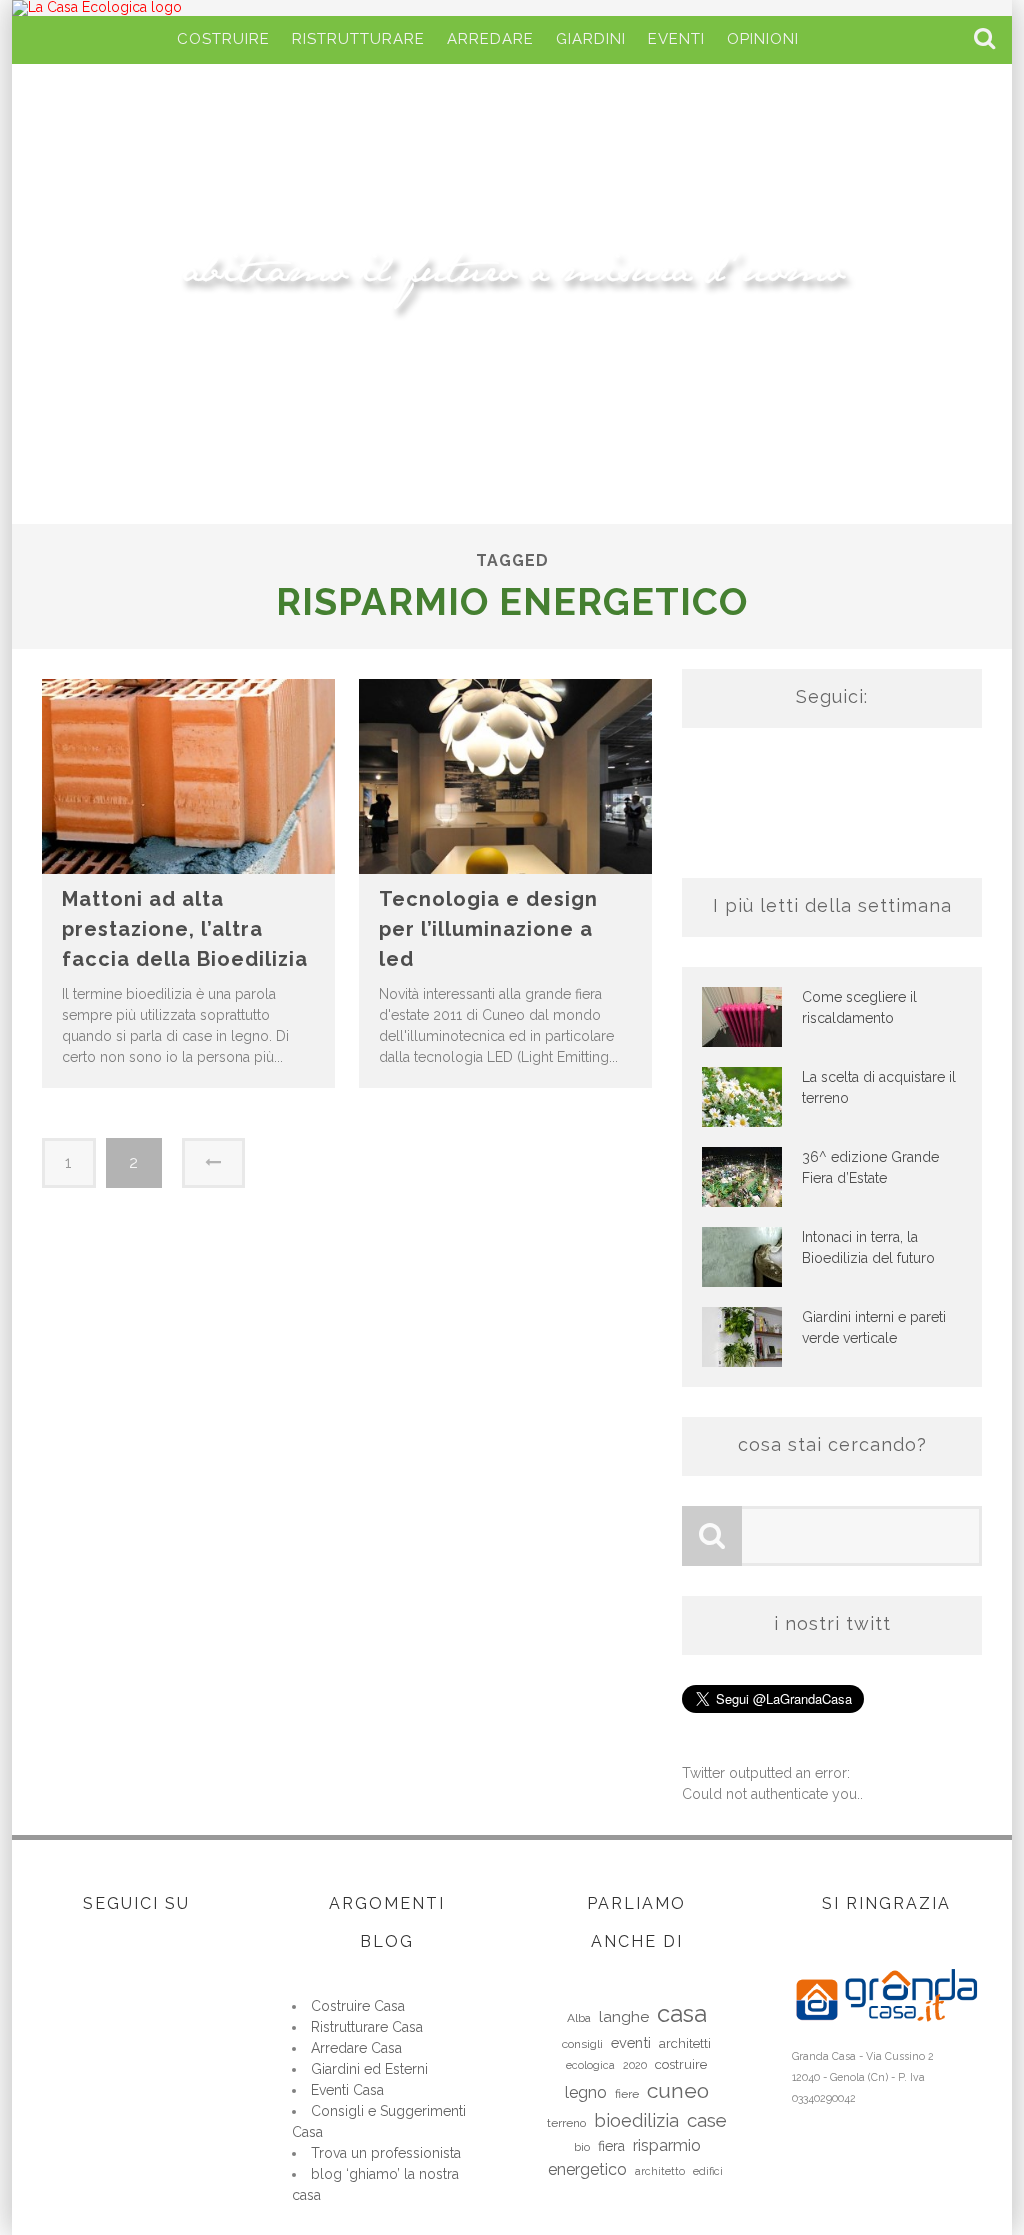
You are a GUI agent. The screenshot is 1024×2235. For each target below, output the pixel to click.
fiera (611, 2146)
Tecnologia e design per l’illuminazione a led (488, 929)
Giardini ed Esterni (369, 2069)
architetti (685, 2043)
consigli (582, 2044)
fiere (627, 2094)
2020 (635, 2065)
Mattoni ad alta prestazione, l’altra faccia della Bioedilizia (185, 929)
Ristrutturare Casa (367, 2027)
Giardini (591, 39)
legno (586, 2092)
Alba (579, 2018)
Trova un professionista (386, 2153)
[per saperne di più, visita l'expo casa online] (886, 2034)
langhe (624, 2017)
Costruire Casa (358, 2006)
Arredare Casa (356, 2048)
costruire (681, 2064)
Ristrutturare (358, 39)
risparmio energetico (624, 2157)
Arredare (490, 39)
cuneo (678, 2090)
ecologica (590, 2065)
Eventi (676, 39)
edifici (708, 2171)
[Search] (986, 40)
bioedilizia (636, 2120)
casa (682, 2013)
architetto (660, 2171)
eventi (631, 2042)
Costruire (223, 39)
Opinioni (763, 39)
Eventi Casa (347, 2090)
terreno (566, 2123)
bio (582, 2147)
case (707, 2120)
